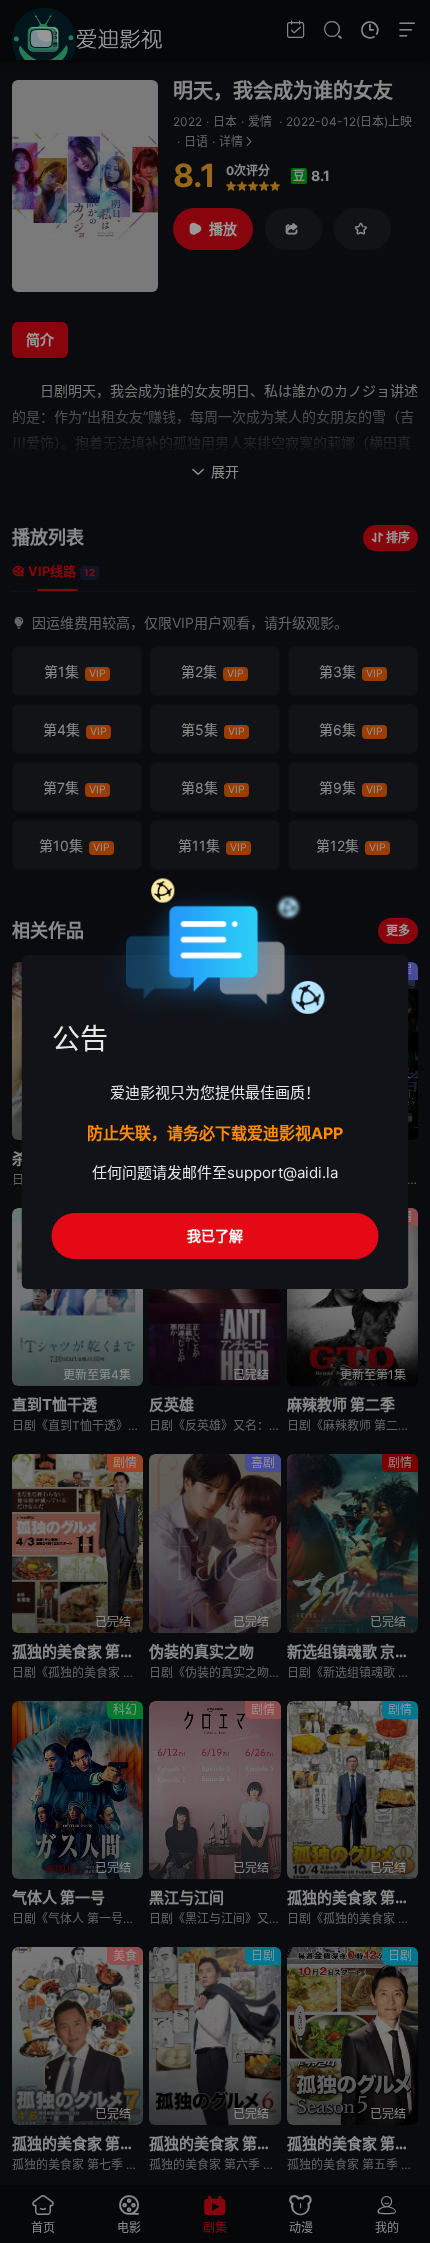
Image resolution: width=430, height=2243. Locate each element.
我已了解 (215, 1235)
